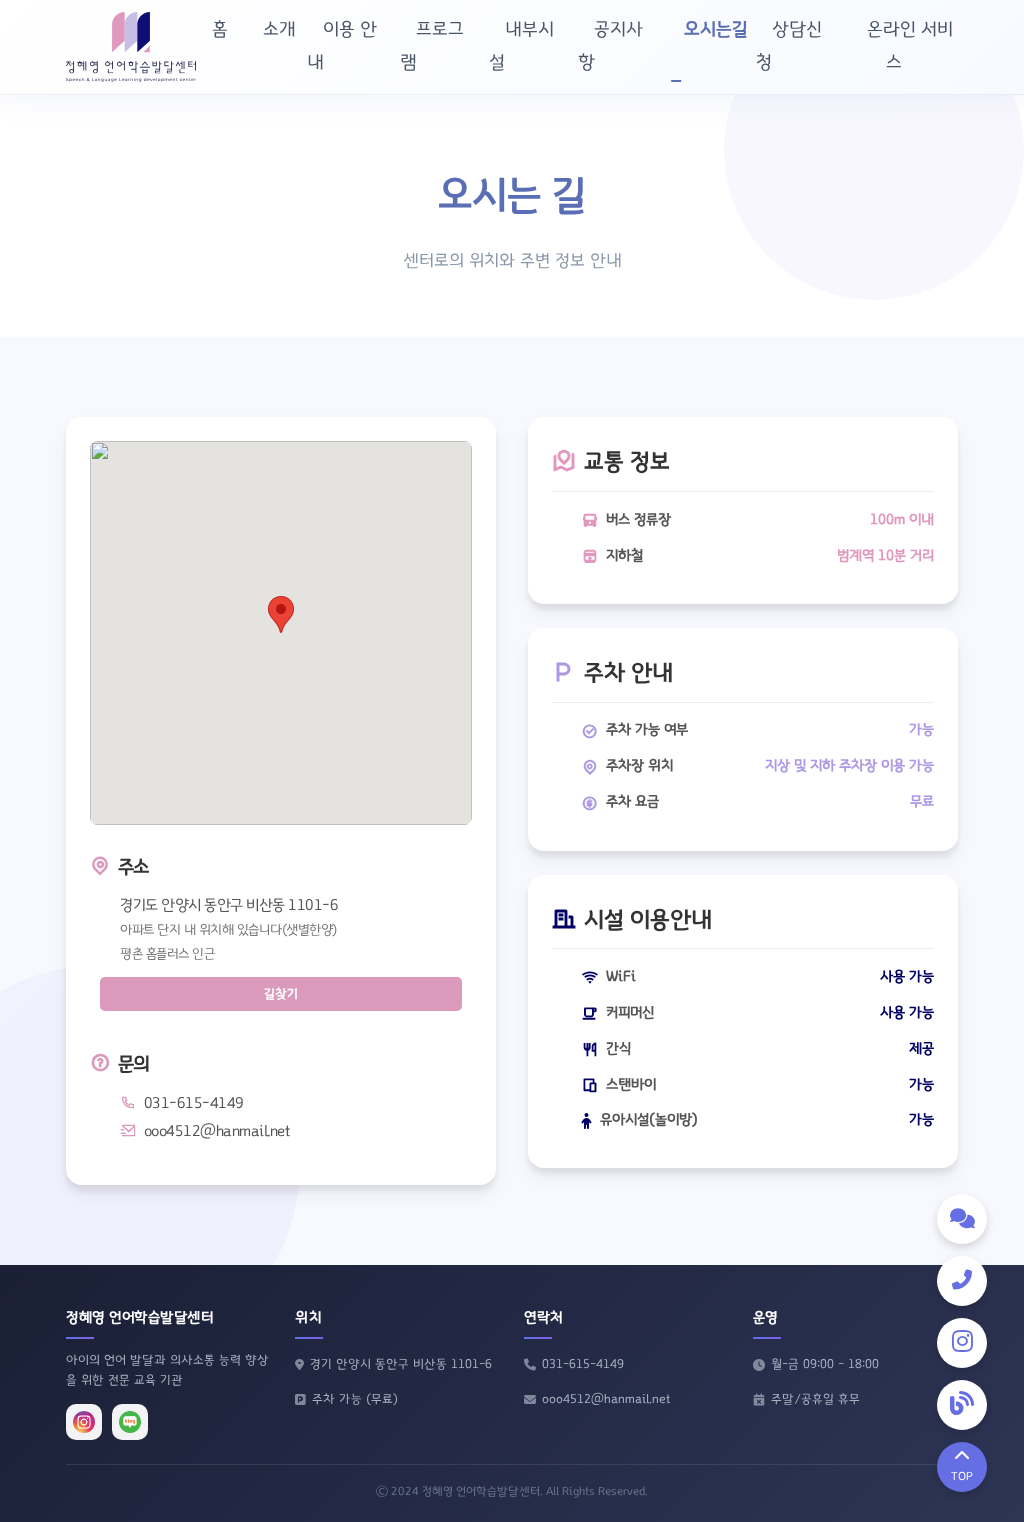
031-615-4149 (583, 1364)
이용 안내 (342, 46)
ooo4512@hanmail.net (606, 1399)
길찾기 (281, 994)
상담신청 (789, 46)
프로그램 (432, 46)
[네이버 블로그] (130, 1422)
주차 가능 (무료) (355, 1399)
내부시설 (521, 46)
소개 (279, 29)
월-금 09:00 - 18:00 (825, 1364)
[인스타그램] (84, 1422)
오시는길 (716, 29)
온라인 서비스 (910, 46)
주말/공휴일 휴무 (815, 1399)
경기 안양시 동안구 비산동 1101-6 (401, 1364)
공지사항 (610, 46)
